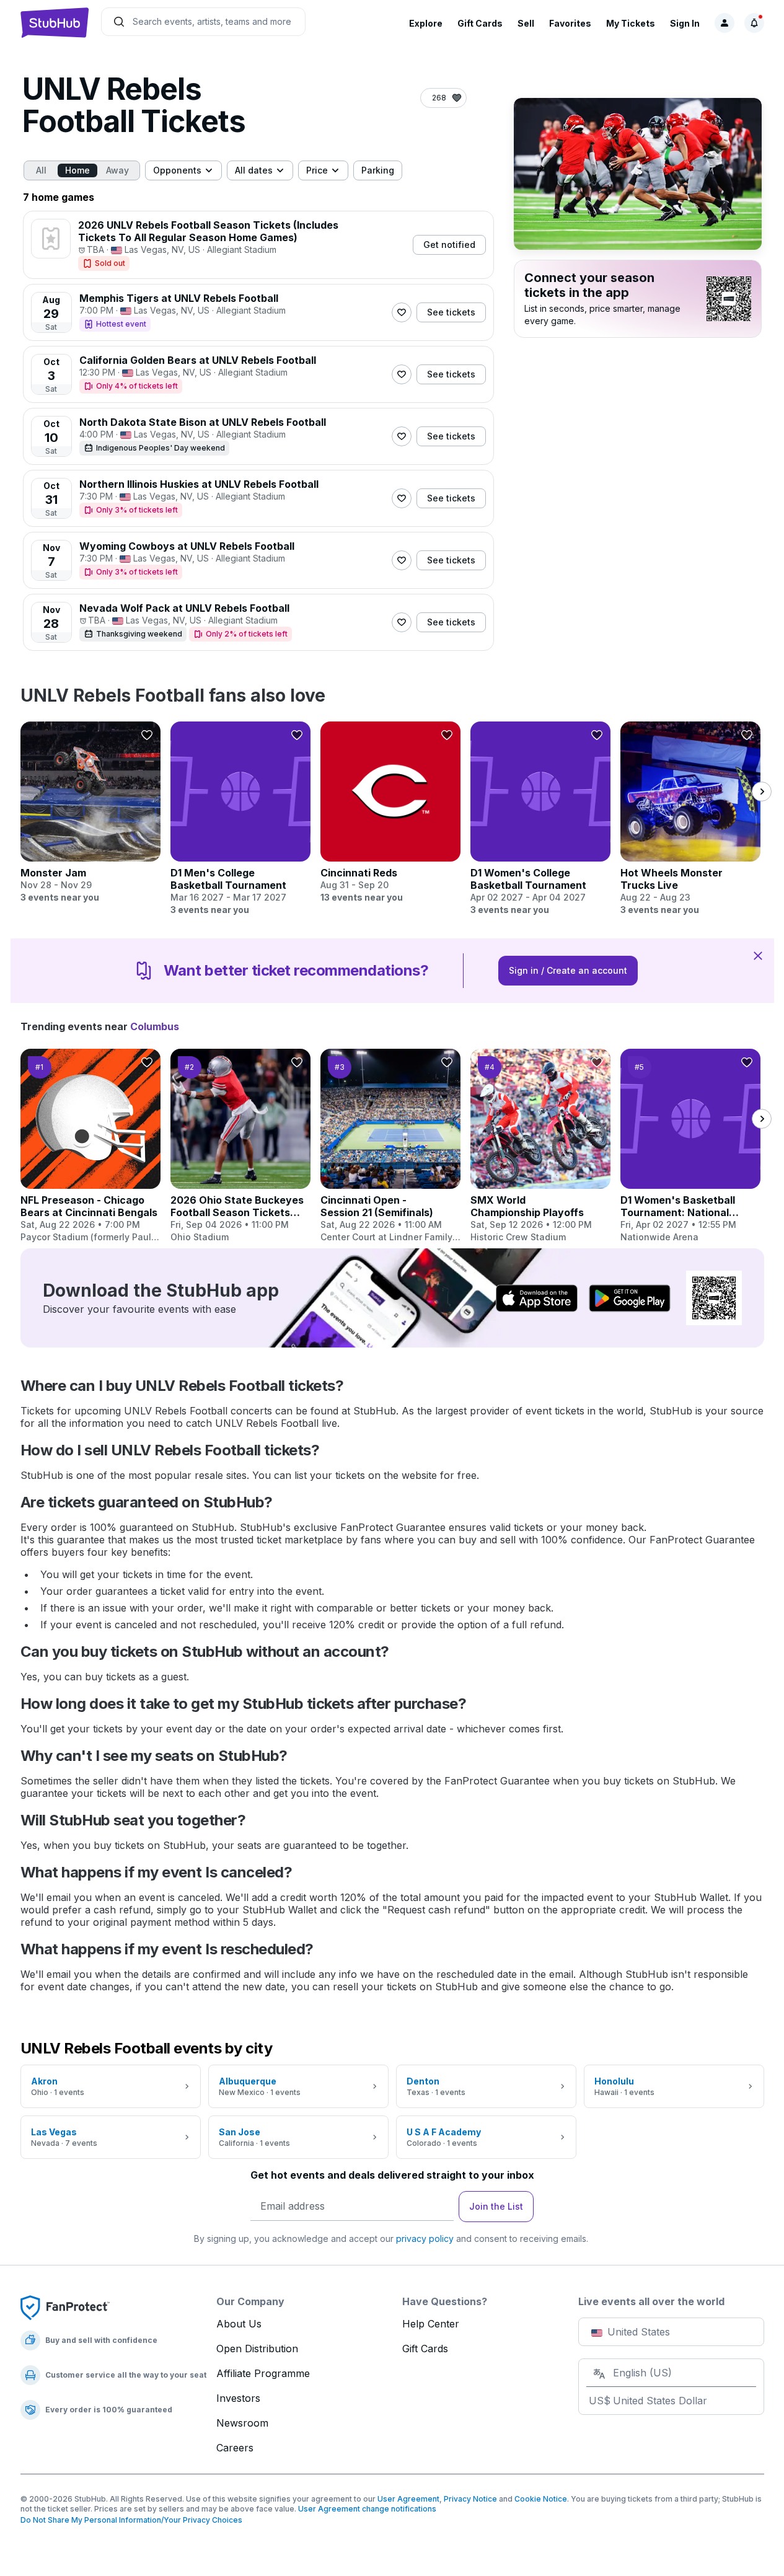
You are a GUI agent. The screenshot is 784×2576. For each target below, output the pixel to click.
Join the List (496, 2206)
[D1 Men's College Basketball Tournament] (240, 819)
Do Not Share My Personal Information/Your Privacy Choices (131, 2520)
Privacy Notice (470, 2499)
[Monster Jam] (90, 813)
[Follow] (402, 312)
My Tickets (631, 23)
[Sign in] (725, 23)
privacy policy (425, 2239)
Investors (238, 2398)
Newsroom (242, 2423)
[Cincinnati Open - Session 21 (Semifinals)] (390, 1146)
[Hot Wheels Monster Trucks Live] (690, 819)
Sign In (685, 23)
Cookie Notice (541, 2499)
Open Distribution (257, 2349)
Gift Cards (480, 23)
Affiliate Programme (263, 2373)
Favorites (570, 23)
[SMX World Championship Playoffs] (540, 1146)
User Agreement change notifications (367, 2509)
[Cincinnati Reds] (390, 813)
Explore (426, 23)
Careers (235, 2448)
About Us (239, 2324)
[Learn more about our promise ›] (65, 2307)
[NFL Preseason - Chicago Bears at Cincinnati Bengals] (90, 1146)
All (41, 170)
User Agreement (408, 2499)
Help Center (431, 2324)
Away (117, 170)
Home (77, 170)
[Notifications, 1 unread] (754, 23)
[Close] (758, 955)
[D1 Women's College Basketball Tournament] (540, 819)
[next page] (762, 792)
